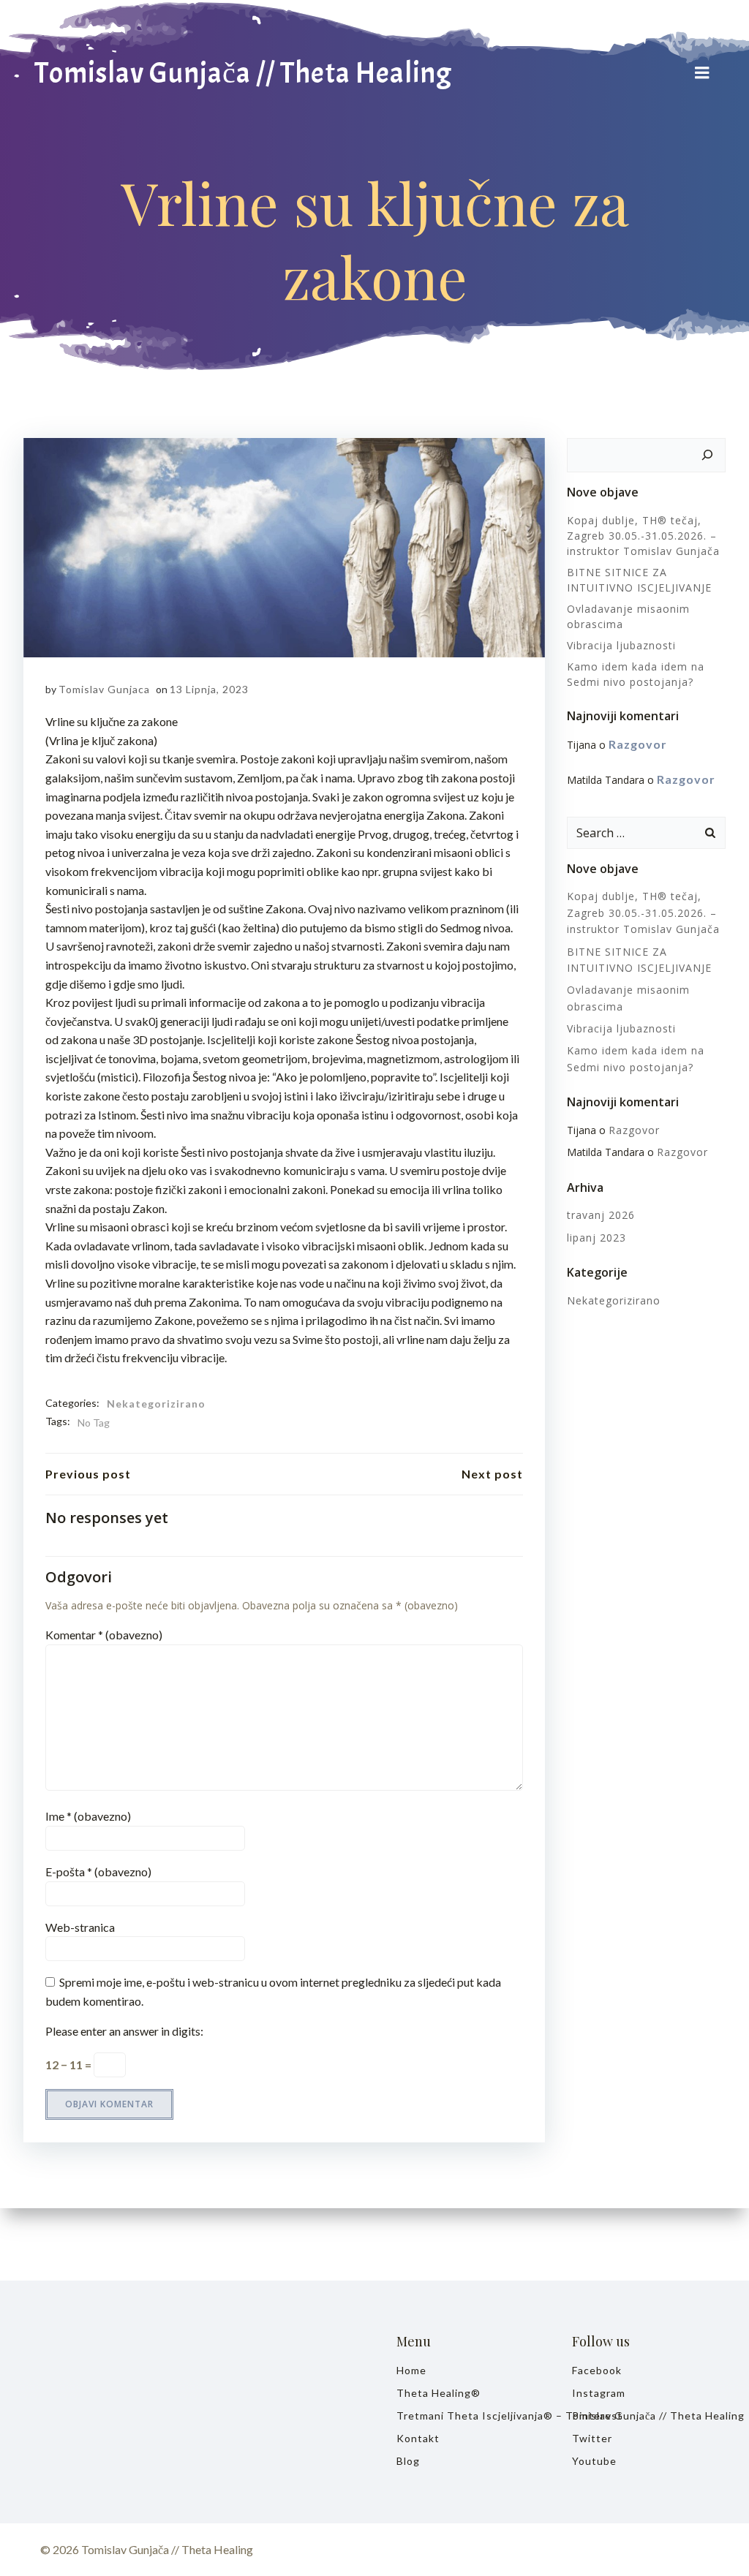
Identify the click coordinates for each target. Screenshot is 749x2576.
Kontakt (418, 2438)
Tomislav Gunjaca (104, 689)
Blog (408, 2461)
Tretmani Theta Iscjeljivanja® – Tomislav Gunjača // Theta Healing (462, 2416)
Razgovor (638, 744)
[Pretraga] (707, 456)
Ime (88, 1816)
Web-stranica (80, 1927)
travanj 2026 (601, 1215)
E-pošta (98, 1871)
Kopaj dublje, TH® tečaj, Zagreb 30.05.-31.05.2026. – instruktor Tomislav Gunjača (643, 536)
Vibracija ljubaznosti (621, 645)
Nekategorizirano (156, 1404)
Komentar (104, 1635)
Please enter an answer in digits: (124, 2031)
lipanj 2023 (596, 1238)
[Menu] (702, 73)
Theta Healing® (439, 2393)
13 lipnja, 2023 (209, 689)
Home (411, 2370)
